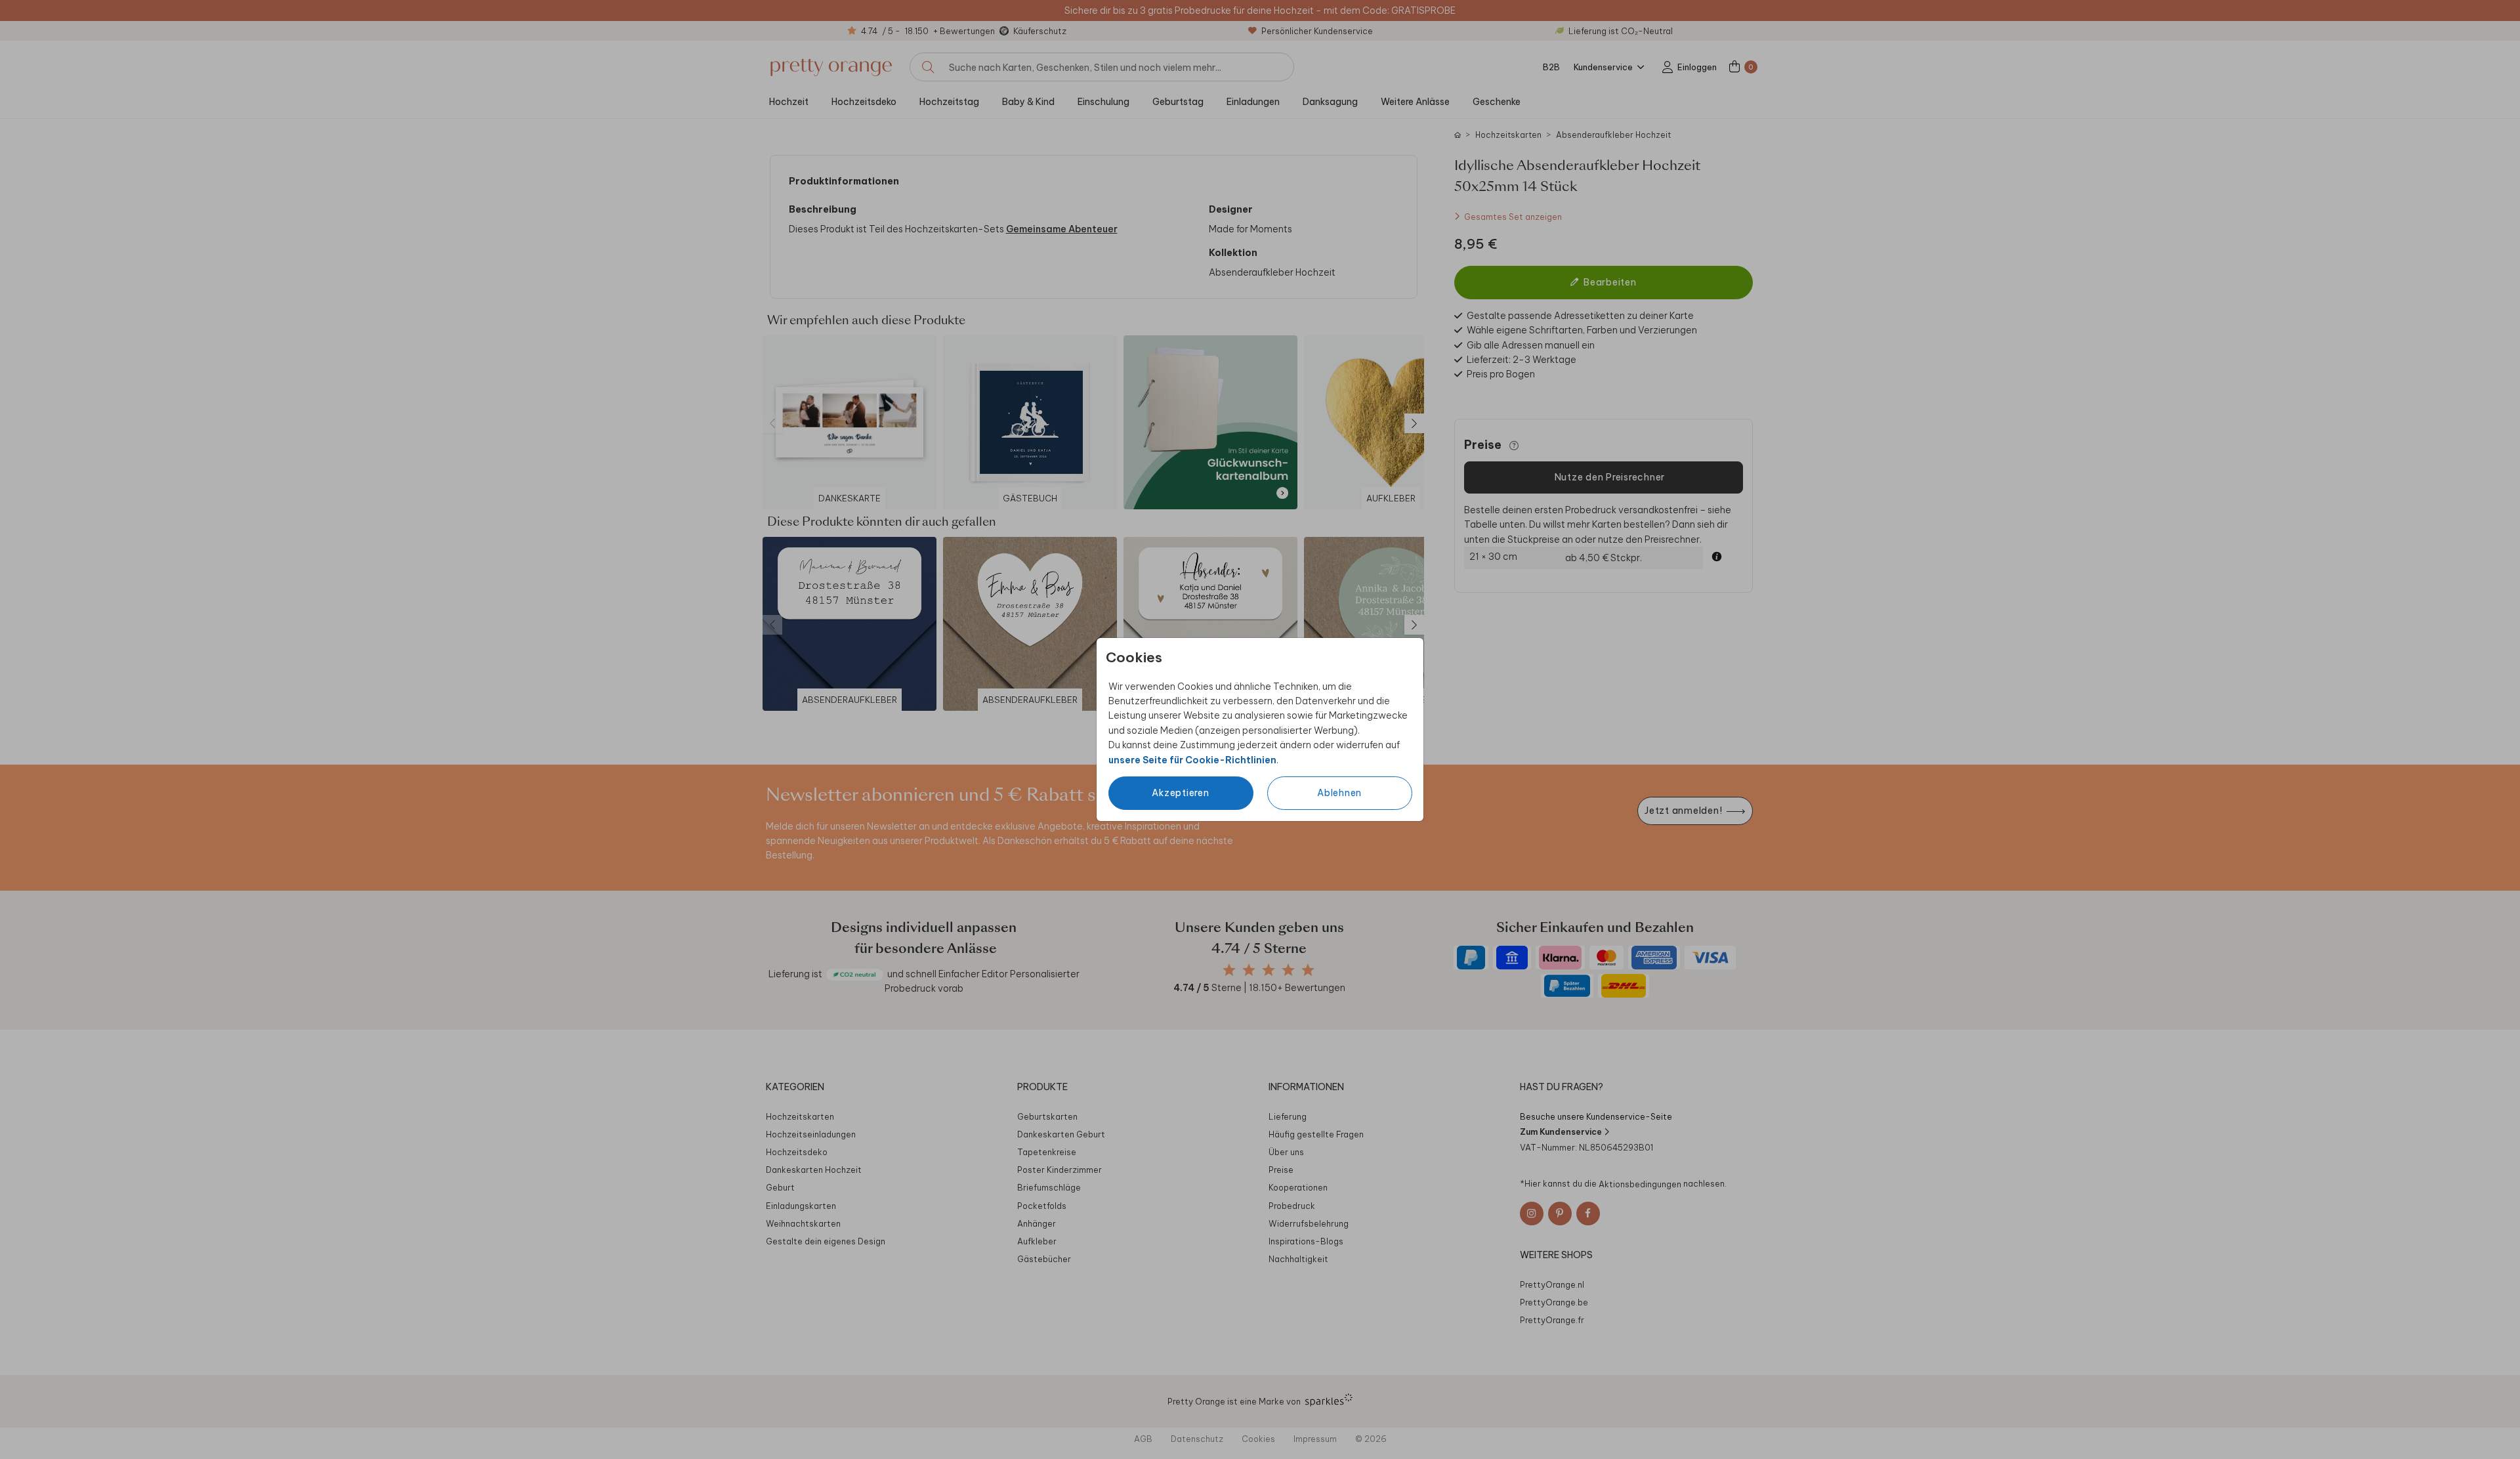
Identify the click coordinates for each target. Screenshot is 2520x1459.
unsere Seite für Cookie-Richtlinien (1192, 760)
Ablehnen (1339, 793)
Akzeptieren (1180, 793)
